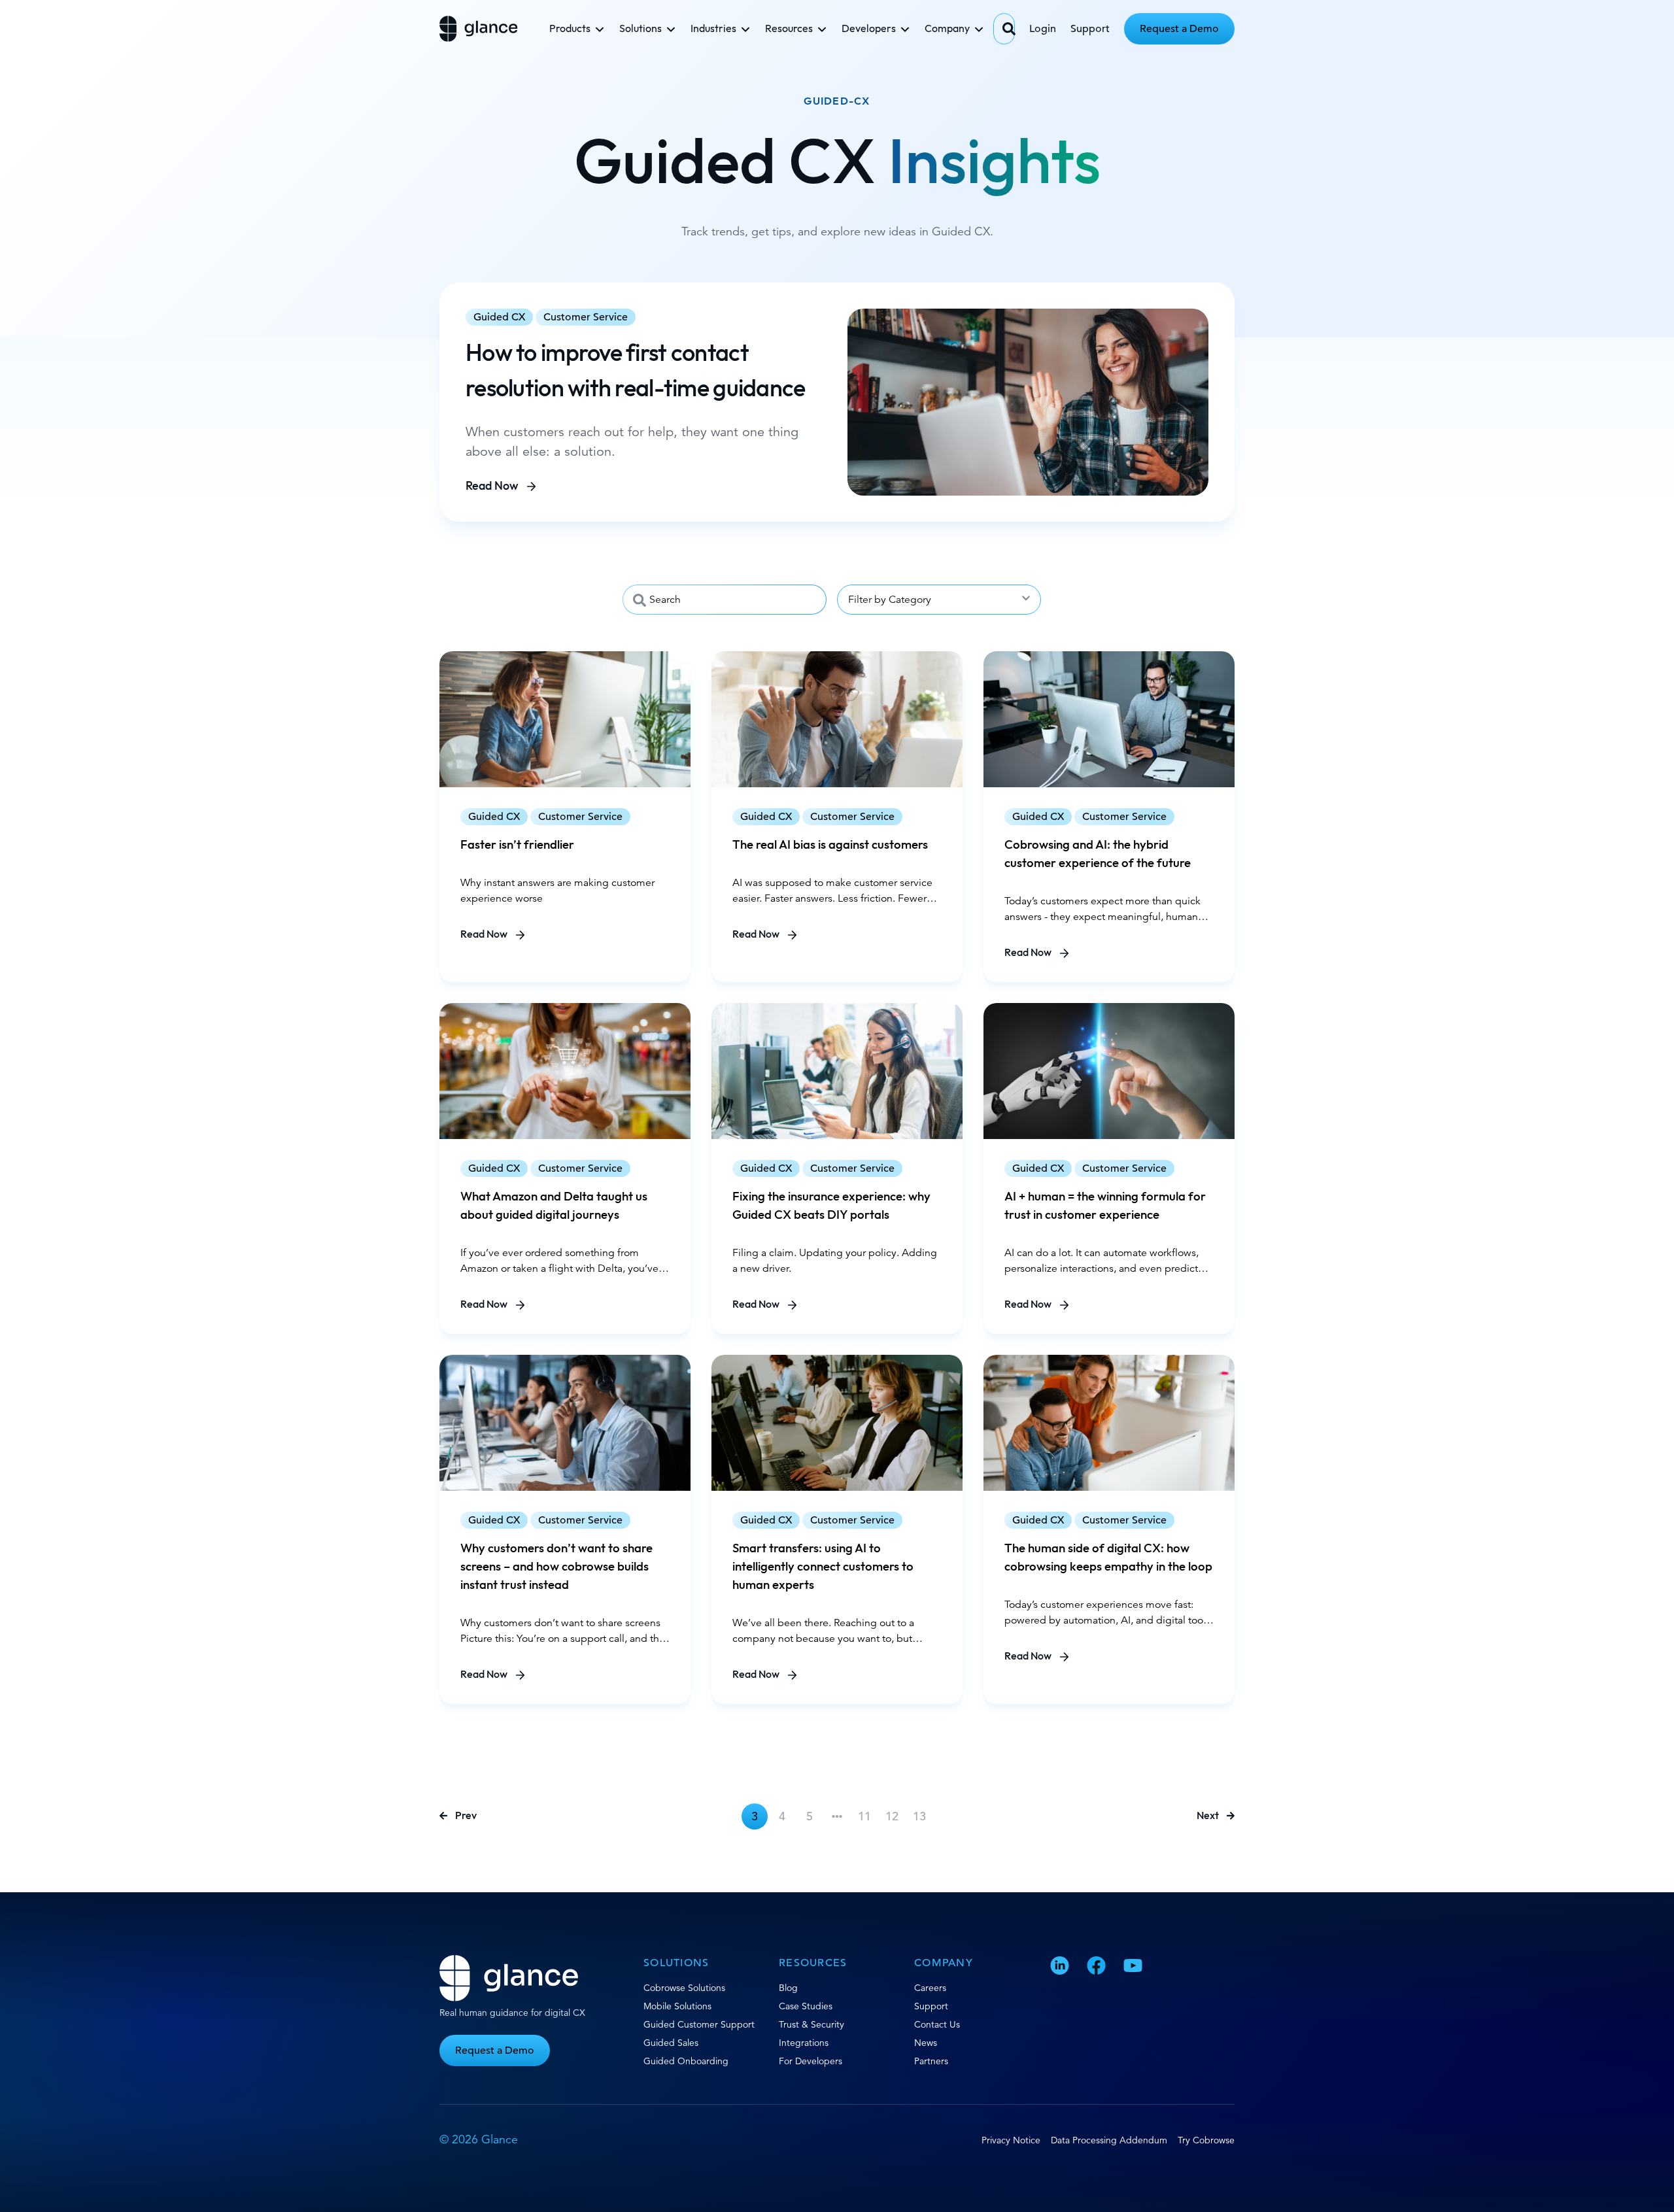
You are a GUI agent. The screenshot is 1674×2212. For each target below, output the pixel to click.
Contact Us (937, 2024)
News (926, 2043)
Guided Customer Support (699, 2024)
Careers (930, 1988)
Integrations (804, 2043)
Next (1208, 1816)
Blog (788, 1988)
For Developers (811, 2061)
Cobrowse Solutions (684, 1988)
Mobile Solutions (677, 2006)
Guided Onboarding (686, 2061)
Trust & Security (811, 2024)
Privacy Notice (1011, 2140)
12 (892, 1816)
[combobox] (1004, 29)
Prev (466, 1816)
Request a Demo (1179, 29)
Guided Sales (671, 2043)
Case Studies (806, 2006)
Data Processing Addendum (1109, 2140)
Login (1043, 29)
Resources (789, 29)
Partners (931, 2061)
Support (1090, 29)
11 (864, 1816)
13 (919, 1816)
